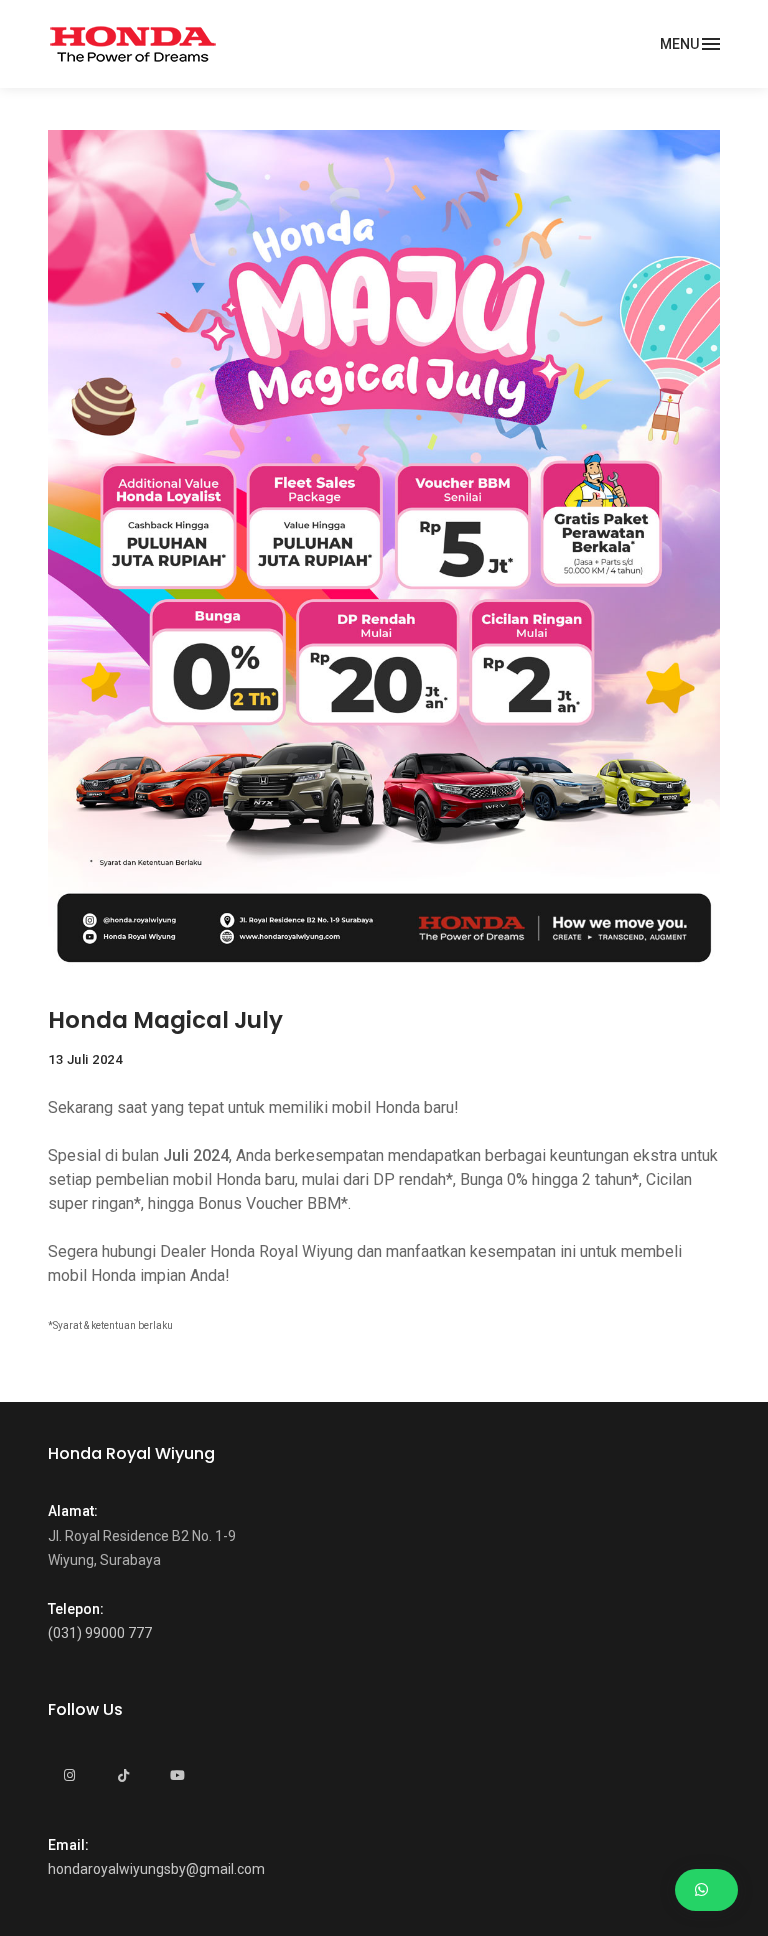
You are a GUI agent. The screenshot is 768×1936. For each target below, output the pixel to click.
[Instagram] (69, 1776)
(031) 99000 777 (100, 1633)
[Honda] (133, 44)
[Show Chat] (706, 1890)
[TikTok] (123, 1776)
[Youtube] (177, 1776)
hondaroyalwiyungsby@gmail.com (156, 1869)
